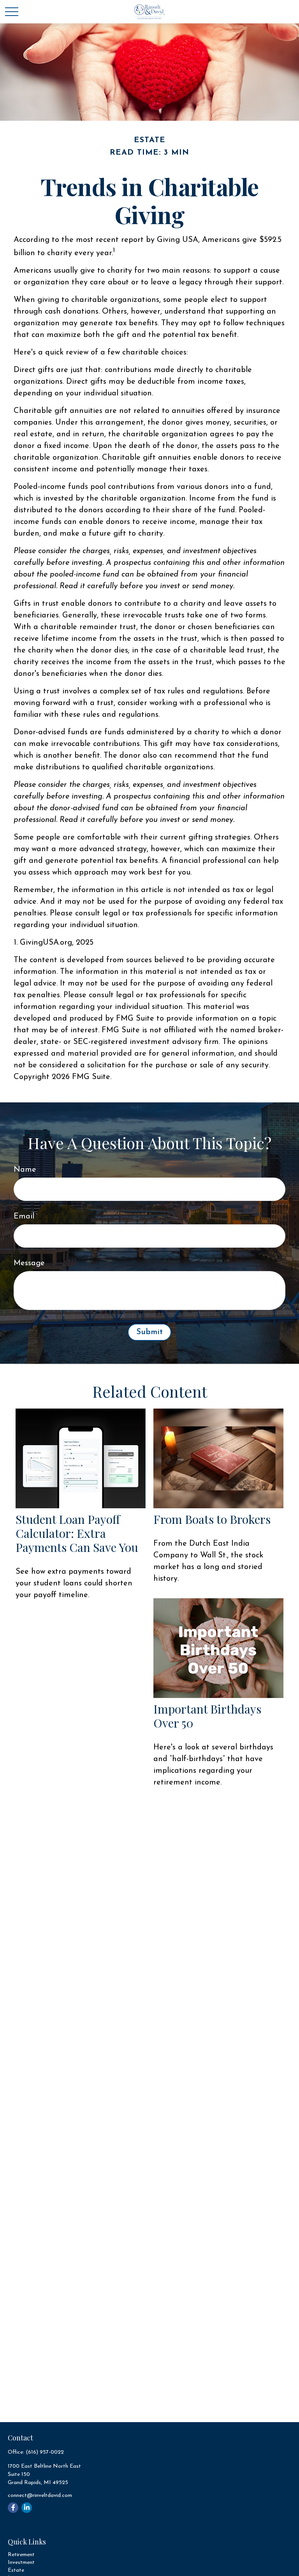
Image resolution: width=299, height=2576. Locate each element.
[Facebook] (13, 2508)
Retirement (21, 2555)
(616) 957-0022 (45, 2452)
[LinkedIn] (27, 2508)
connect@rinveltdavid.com (40, 2496)
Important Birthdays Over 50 (207, 1716)
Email (24, 1217)
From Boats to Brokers (212, 1519)
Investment (21, 2563)
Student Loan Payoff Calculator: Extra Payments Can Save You (77, 1533)
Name (25, 1170)
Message (29, 1263)
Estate (16, 2570)
